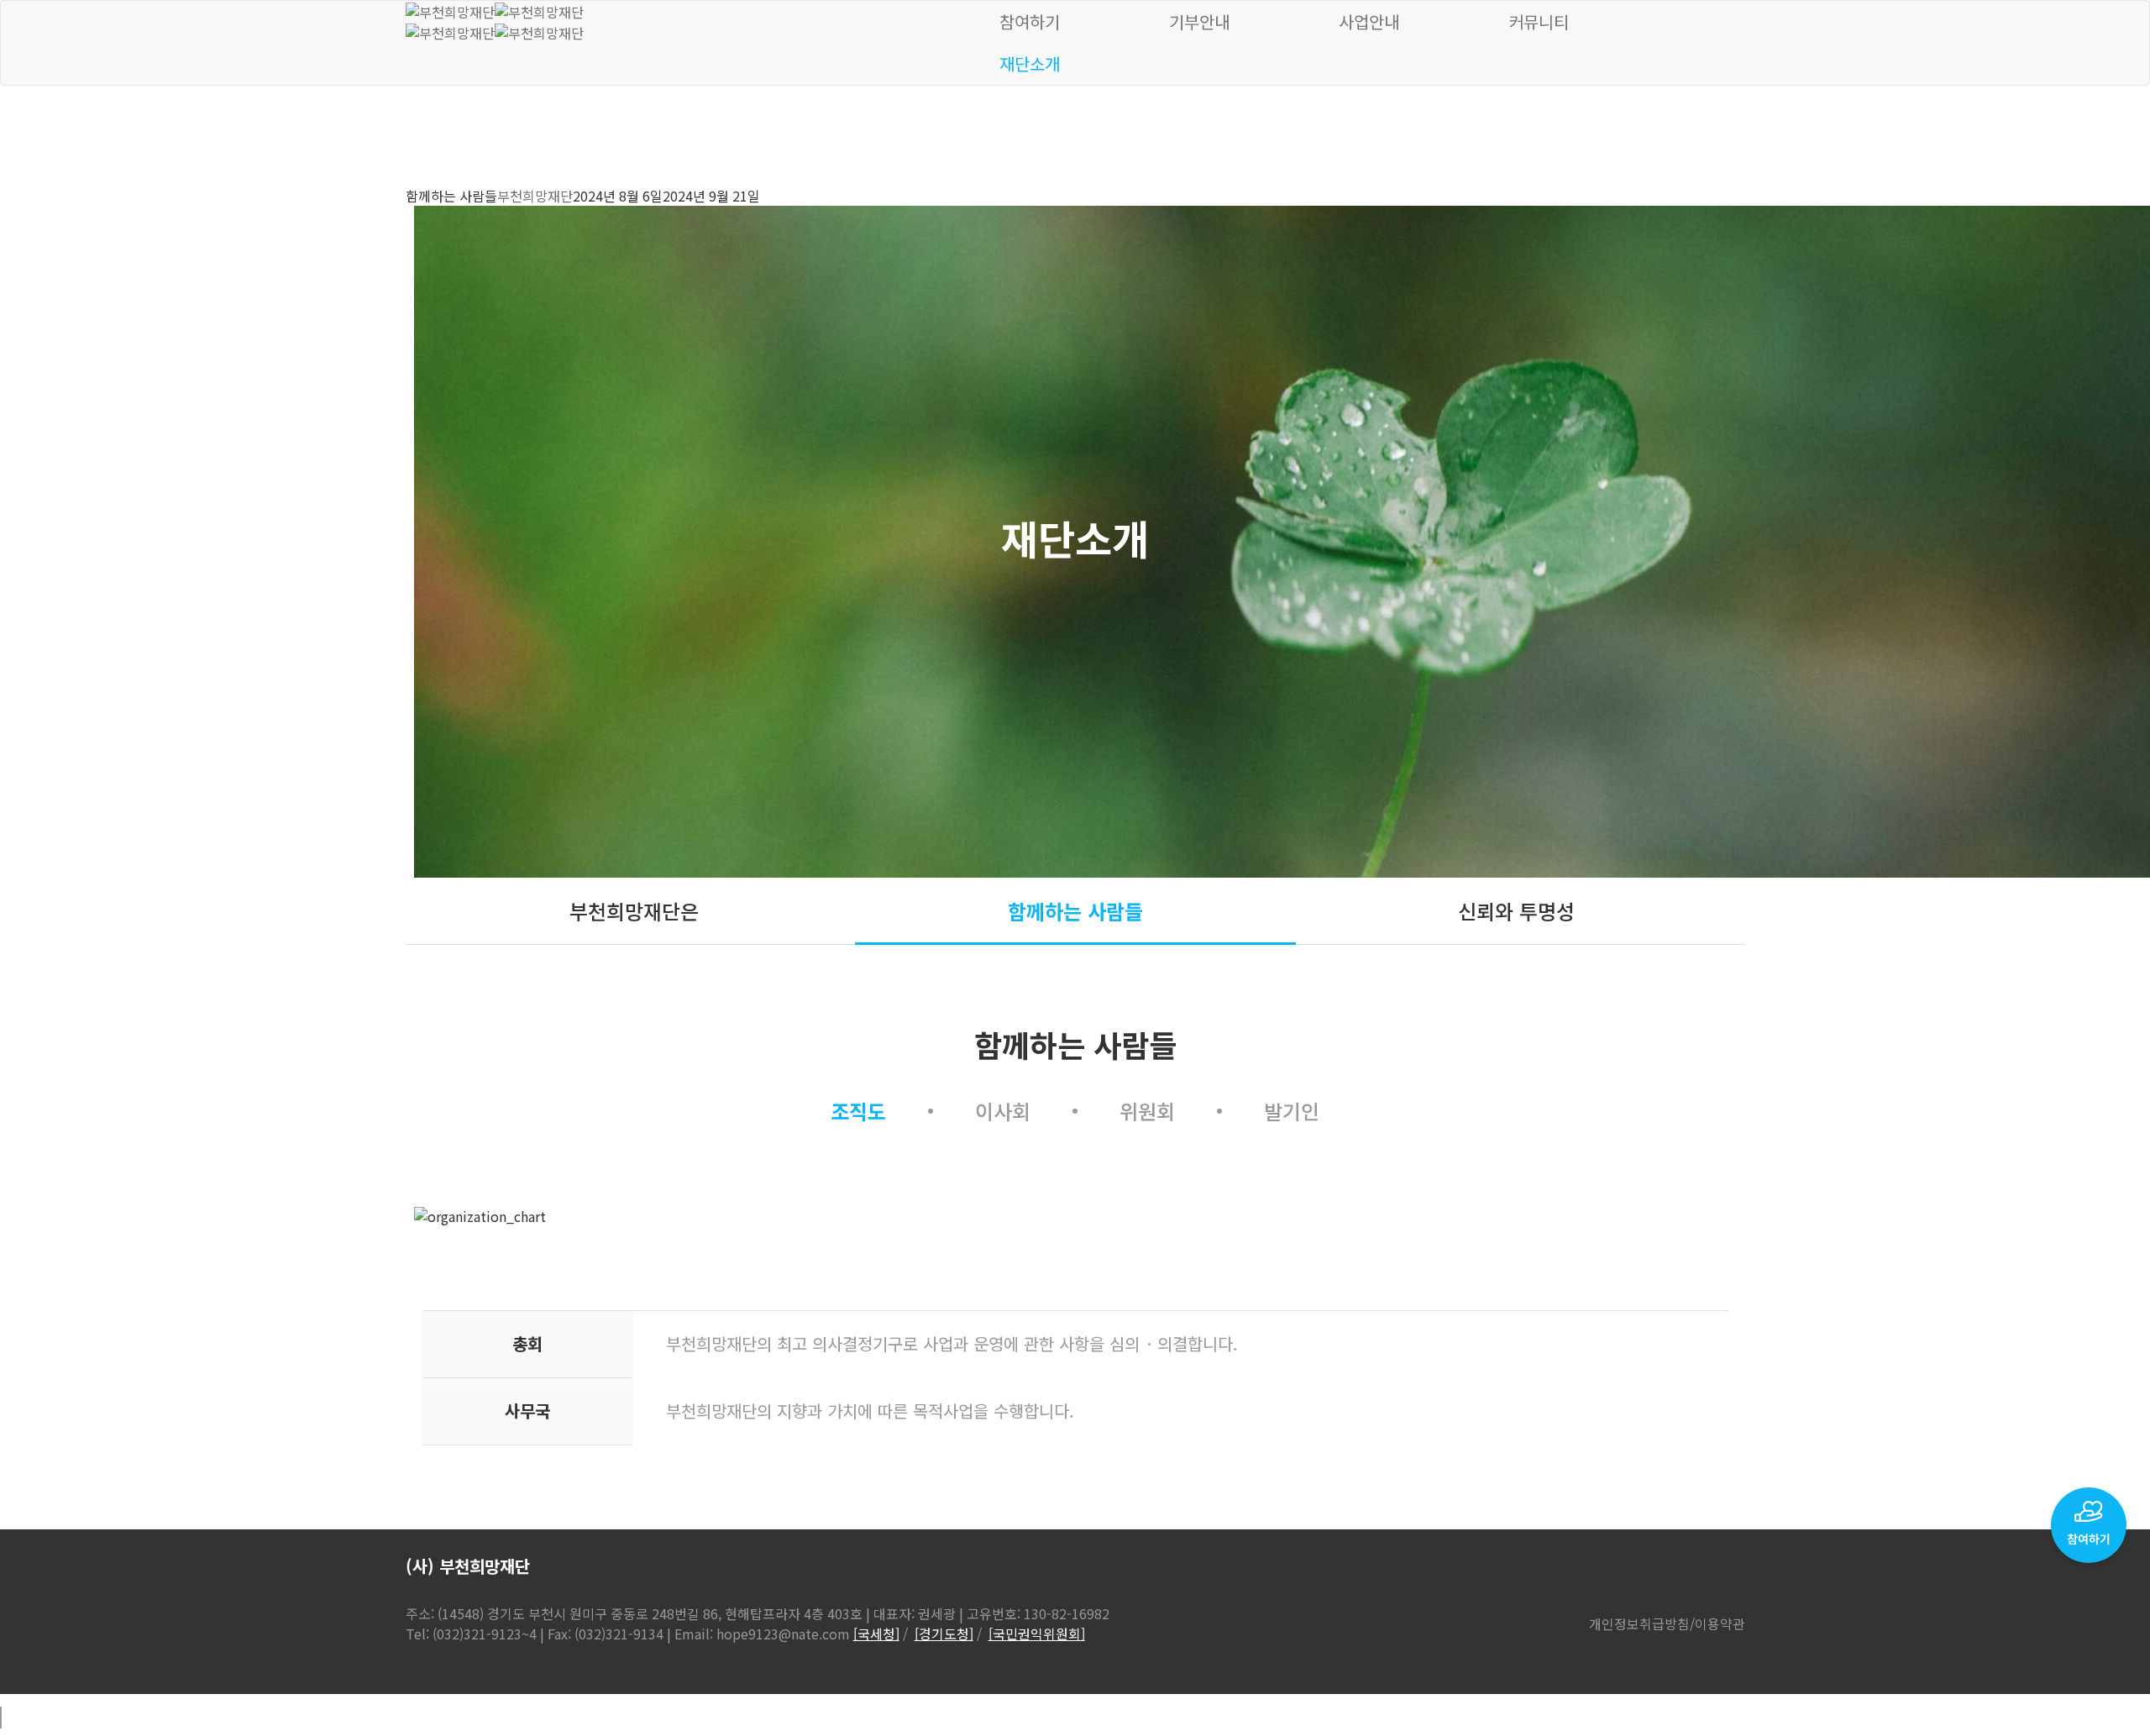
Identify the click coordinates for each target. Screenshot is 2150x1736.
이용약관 (1720, 1623)
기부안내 (1199, 21)
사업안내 (1369, 21)
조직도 (858, 1111)
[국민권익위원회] (1037, 1634)
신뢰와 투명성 (1516, 911)
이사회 (1003, 1111)
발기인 (1292, 1111)
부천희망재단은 (634, 911)
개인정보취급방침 (1639, 1623)
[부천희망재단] (495, 10)
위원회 (1147, 1111)
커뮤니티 (1539, 21)
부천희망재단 (535, 196)
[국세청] (876, 1634)
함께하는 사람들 (1075, 911)
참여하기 (1030, 21)
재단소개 (1030, 63)
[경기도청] (944, 1634)
